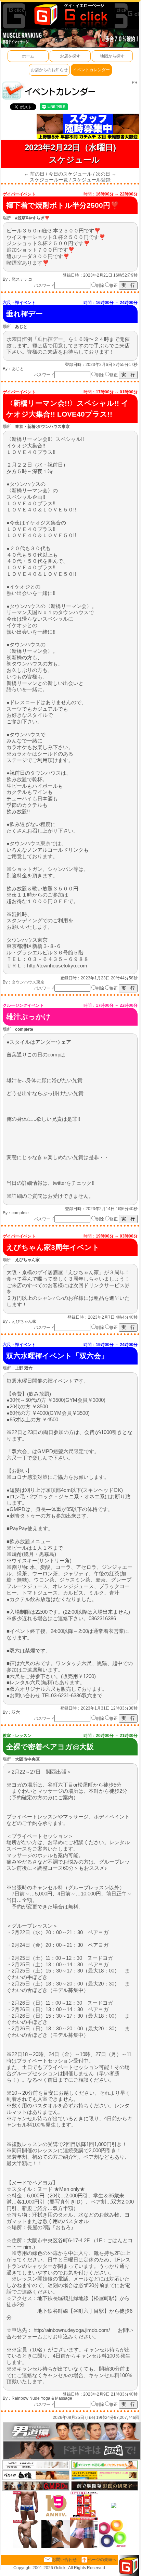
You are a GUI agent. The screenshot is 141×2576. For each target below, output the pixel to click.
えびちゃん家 (24, 1321)
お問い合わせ (64, 2560)
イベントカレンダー (91, 70)
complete (20, 1213)
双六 (16, 1712)
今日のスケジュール (70, 174)
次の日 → (106, 174)
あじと (18, 369)
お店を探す (70, 56)
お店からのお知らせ (49, 70)
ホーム (28, 56)
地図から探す (112, 56)
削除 (100, 285)
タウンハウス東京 (28, 982)
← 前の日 (34, 174)
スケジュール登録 (91, 180)
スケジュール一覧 (49, 180)
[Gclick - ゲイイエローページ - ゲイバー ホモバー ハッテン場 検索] (70, 14)
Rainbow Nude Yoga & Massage (42, 2398)
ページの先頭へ (102, 2560)
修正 (114, 285)
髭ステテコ (22, 279)
